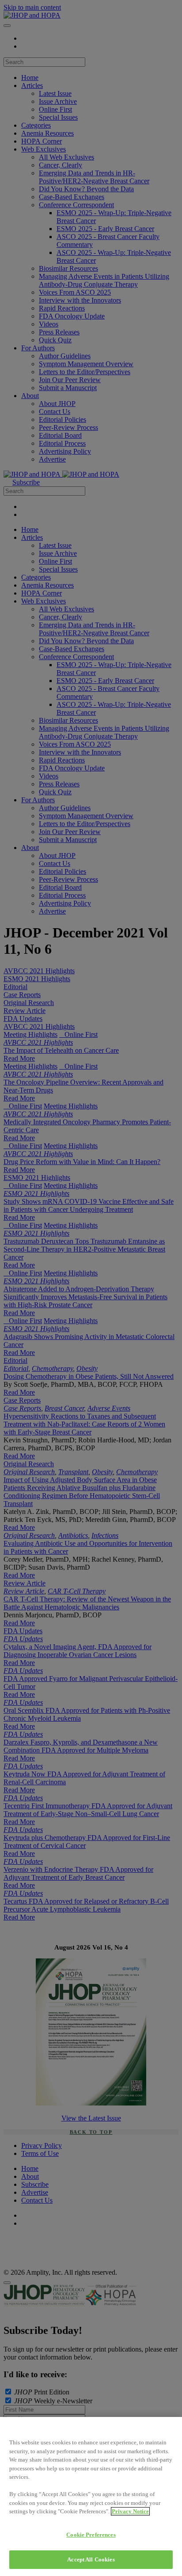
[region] (91, 2496)
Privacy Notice (130, 2511)
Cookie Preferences (91, 2535)
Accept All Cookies (91, 2559)
